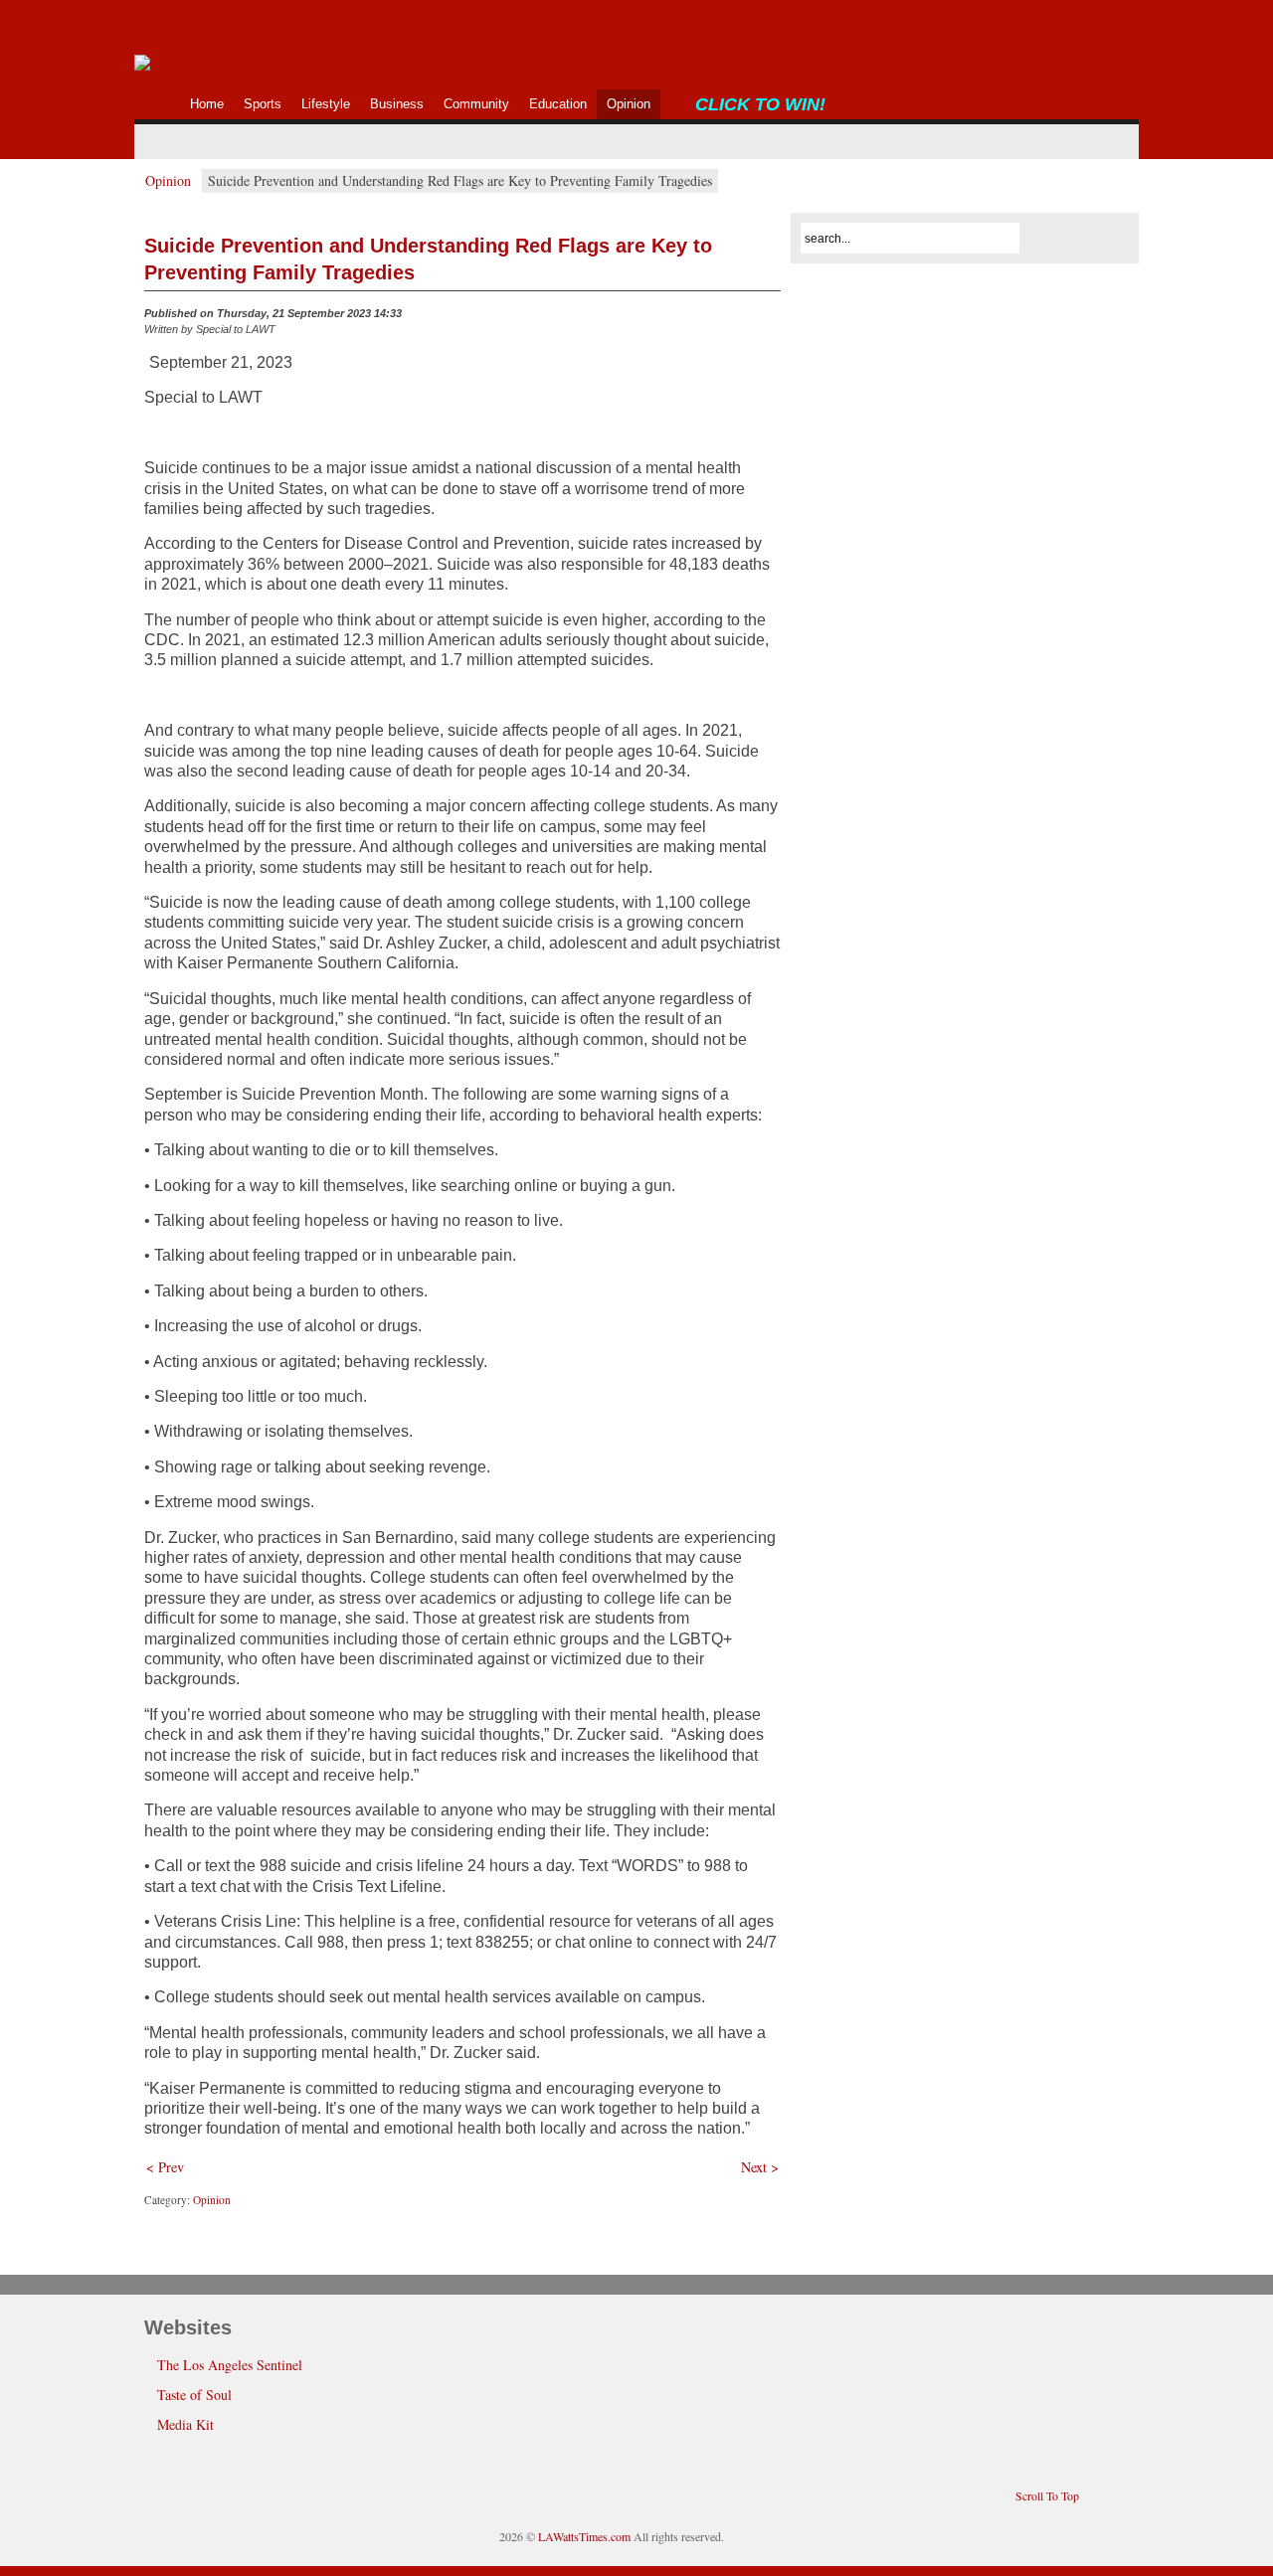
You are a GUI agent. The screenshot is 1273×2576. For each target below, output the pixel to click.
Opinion (168, 180)
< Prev (165, 2167)
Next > (760, 2167)
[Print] (769, 318)
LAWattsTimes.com (584, 2536)
